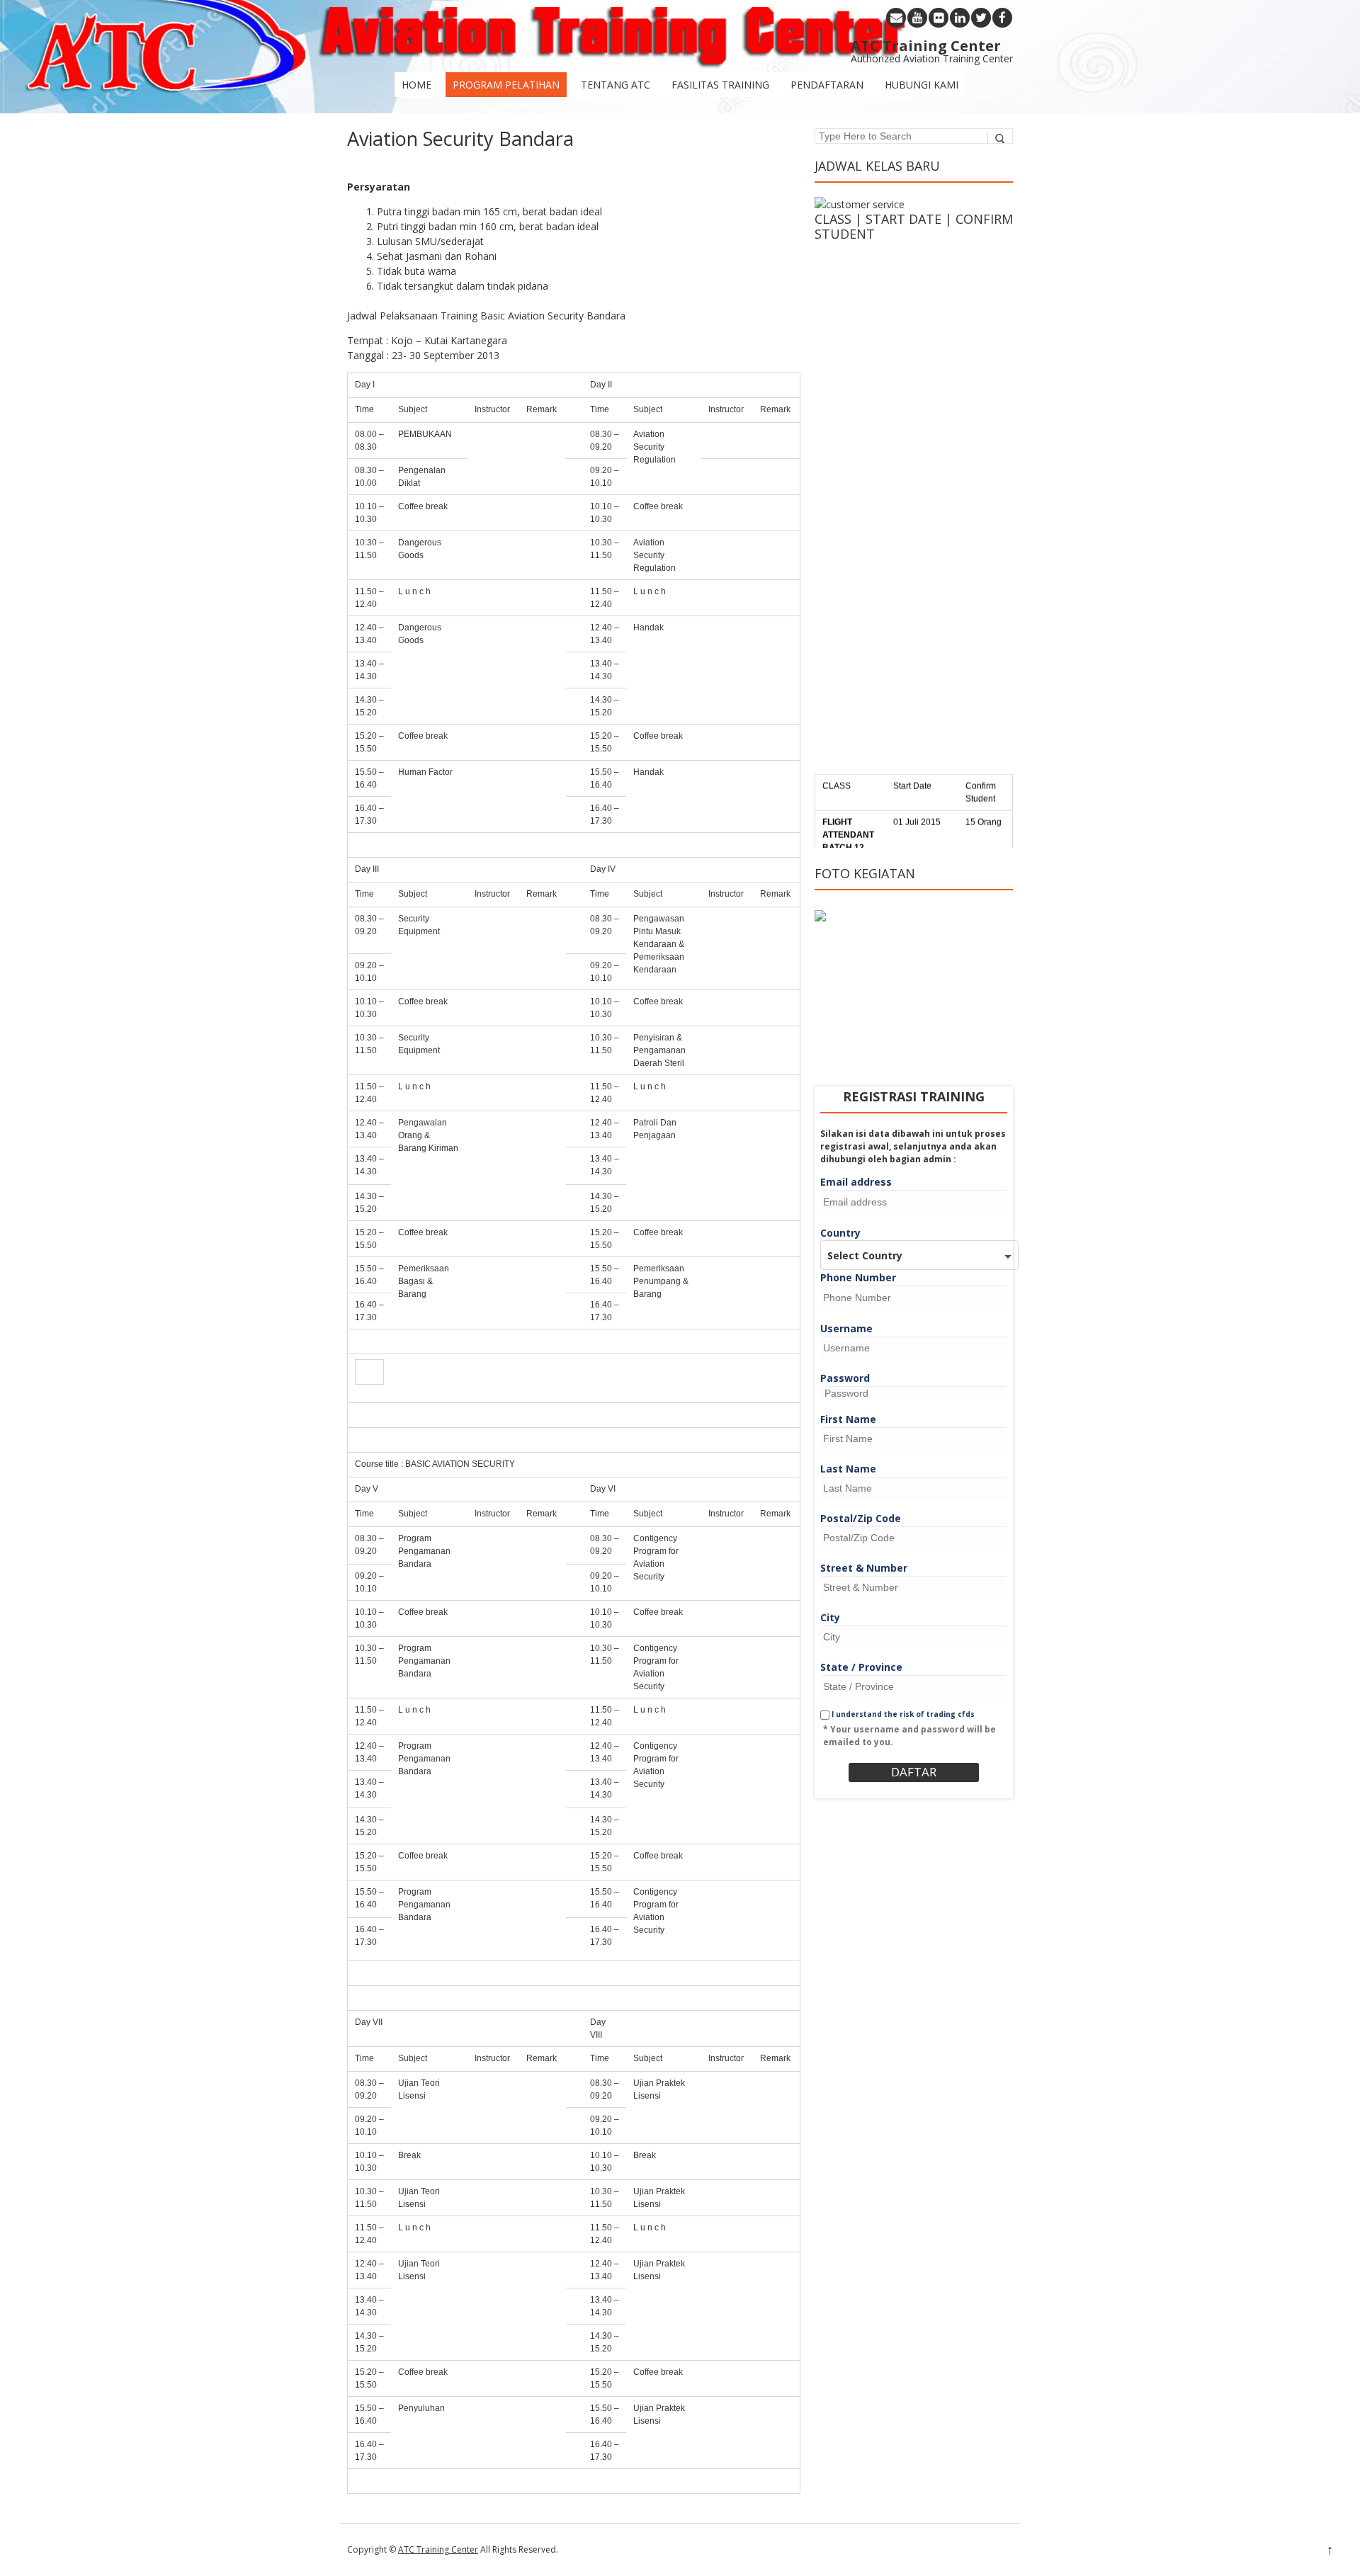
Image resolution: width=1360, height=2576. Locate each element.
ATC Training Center (438, 2549)
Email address (856, 1182)
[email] (896, 18)
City (830, 1617)
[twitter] (981, 18)
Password (845, 1378)
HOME (416, 85)
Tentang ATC (616, 85)
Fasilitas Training (720, 85)
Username (846, 1328)
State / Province (861, 1667)
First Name (848, 1419)
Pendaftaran (827, 85)
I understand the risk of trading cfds (902, 1714)
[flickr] (939, 18)
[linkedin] (960, 18)
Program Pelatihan (506, 85)
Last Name (848, 1469)
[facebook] (1002, 18)
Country (840, 1233)
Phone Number (858, 1277)
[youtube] (917, 18)
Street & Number (864, 1568)
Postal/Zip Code (861, 1518)
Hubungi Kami (922, 85)
